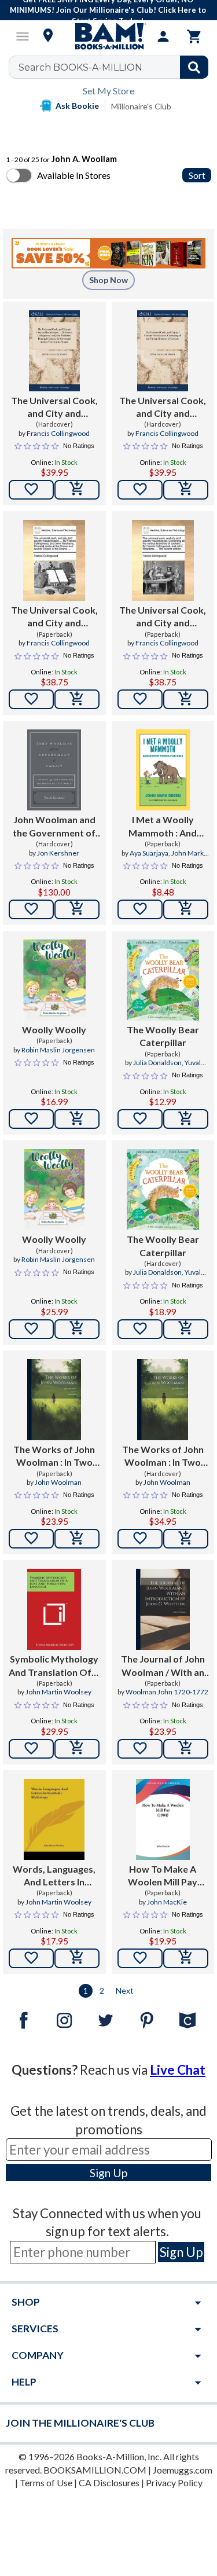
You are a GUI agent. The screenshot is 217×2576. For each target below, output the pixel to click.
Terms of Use (46, 2483)
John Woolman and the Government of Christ (54, 827)
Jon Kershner (58, 853)
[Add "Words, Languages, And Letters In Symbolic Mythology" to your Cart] (77, 1958)
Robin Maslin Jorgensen (58, 1050)
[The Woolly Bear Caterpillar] (163, 980)
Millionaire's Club (141, 106)
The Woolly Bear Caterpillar (163, 1036)
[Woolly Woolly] (54, 980)
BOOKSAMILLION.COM (95, 2470)
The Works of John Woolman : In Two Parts (54, 1456)
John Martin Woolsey (58, 1692)
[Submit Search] (194, 67)
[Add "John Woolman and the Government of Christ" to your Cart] (77, 909)
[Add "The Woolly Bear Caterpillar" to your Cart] (186, 1119)
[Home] (109, 36)
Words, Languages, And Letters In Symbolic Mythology (54, 1876)
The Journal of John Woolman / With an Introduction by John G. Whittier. (163, 1666)
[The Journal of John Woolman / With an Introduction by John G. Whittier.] (163, 1609)
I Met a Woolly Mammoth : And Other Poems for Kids (163, 827)
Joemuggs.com (183, 2470)
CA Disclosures (109, 2483)
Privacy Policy (174, 2483)
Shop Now (108, 280)
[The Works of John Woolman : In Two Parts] (54, 1400)
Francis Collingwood (58, 433)
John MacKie (167, 1902)
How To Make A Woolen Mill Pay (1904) (163, 1876)
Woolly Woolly (54, 1030)
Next (125, 1990)
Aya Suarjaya (149, 853)
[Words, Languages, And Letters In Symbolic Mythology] (54, 1819)
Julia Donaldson (157, 1063)
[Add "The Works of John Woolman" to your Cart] (77, 1539)
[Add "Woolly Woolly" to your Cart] (77, 1119)
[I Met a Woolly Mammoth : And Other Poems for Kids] (163, 770)
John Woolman (58, 1482)
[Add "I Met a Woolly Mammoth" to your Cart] (186, 909)
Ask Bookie (77, 106)
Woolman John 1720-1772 (167, 1692)
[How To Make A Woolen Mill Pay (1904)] (163, 1819)
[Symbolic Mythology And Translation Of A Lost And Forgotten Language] (54, 1609)
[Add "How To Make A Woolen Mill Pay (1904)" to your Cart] (186, 1958)
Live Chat (178, 2070)
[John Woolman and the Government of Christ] (54, 770)
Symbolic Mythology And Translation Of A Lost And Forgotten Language (54, 1666)
